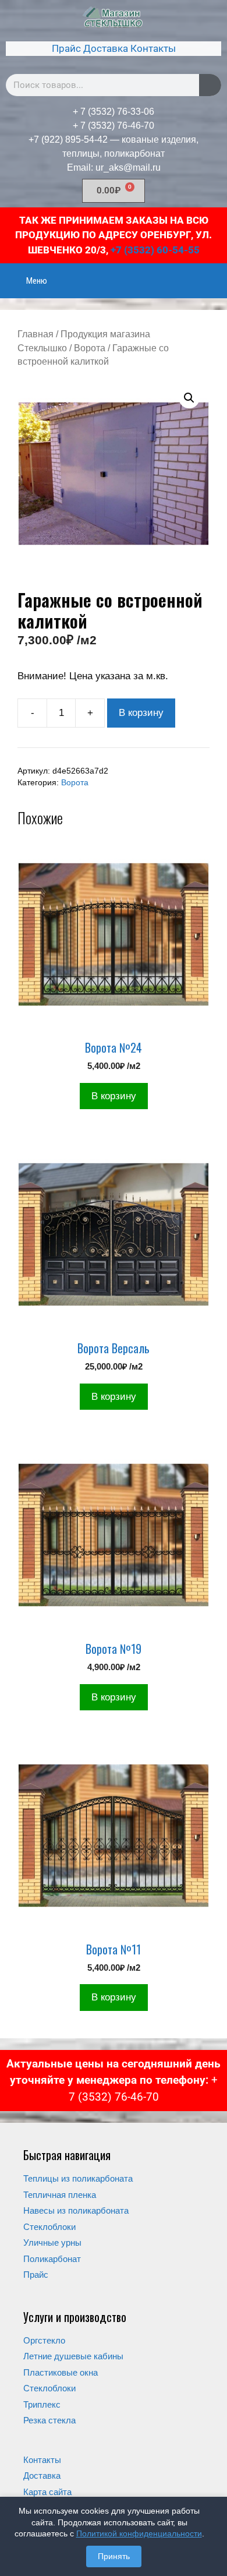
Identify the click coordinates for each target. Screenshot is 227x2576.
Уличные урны (52, 2242)
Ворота (90, 348)
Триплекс (42, 2404)
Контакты (153, 48)
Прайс (66, 48)
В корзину (141, 713)
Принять (114, 2556)
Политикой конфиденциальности (139, 2533)
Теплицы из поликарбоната (78, 2178)
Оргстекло (44, 2340)
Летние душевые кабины (73, 2356)
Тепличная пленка (60, 2195)
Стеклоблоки (49, 2227)
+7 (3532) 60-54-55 (155, 250)
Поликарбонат (52, 2259)
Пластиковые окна (61, 2372)
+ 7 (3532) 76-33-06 (114, 112)
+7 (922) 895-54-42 (68, 140)
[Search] (210, 85)
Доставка (106, 48)
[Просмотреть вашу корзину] (212, 273)
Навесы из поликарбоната (76, 2210)
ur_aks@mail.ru (128, 167)
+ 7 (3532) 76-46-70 (114, 126)
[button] (189, 398)
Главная (36, 334)
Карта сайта (47, 2492)
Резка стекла (49, 2420)
